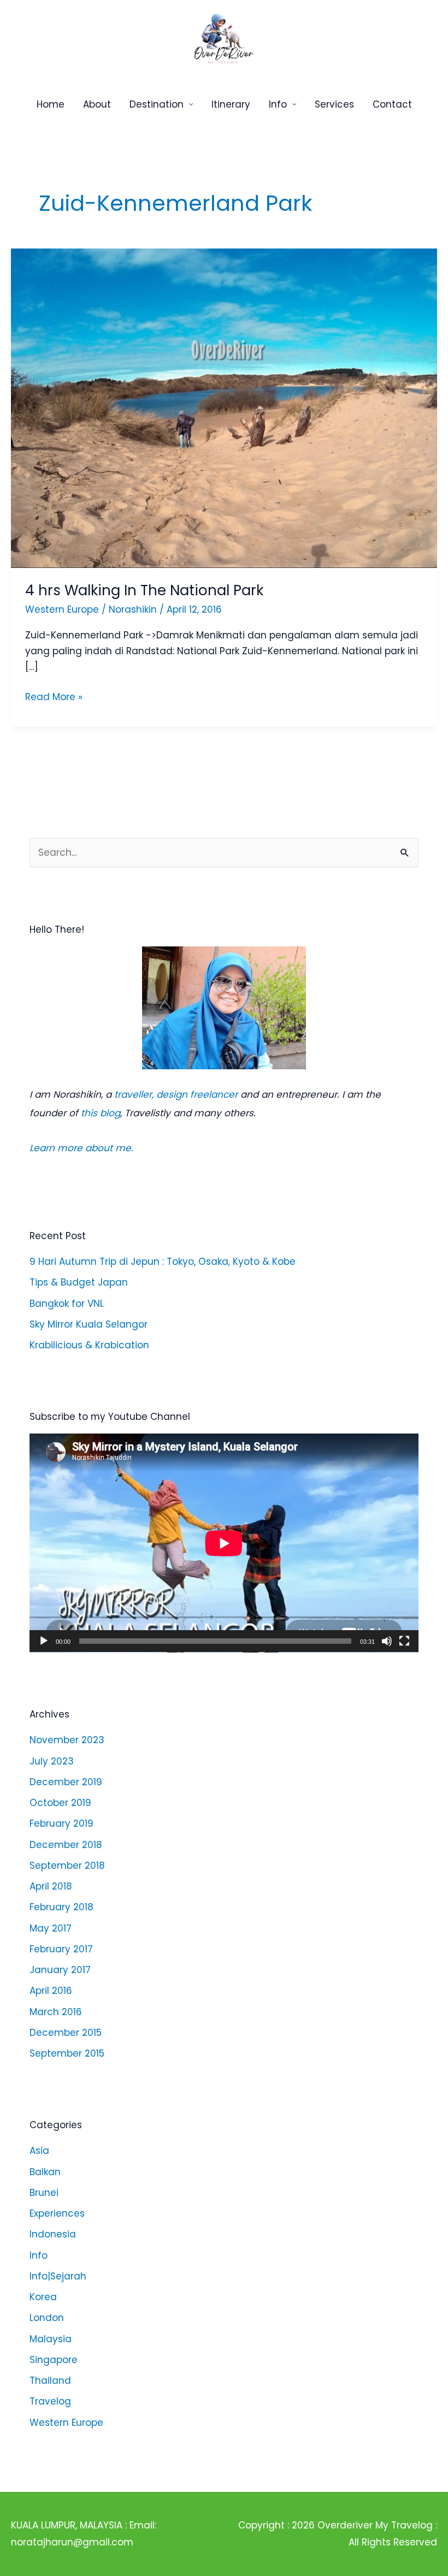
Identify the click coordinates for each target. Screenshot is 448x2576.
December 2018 (66, 1845)
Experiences (57, 2213)
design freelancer (197, 1094)
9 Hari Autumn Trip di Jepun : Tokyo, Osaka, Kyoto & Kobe (163, 1262)
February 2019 (61, 1823)
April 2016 (51, 1991)
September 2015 (67, 2053)
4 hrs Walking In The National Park (144, 590)
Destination (157, 104)
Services (334, 104)
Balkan (45, 2172)
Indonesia (53, 2234)
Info (278, 104)
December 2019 (66, 1782)
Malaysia (51, 2339)
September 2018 (67, 1866)
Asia (39, 2151)
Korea (43, 2297)
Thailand (50, 2380)
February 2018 (61, 1907)
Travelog (50, 2401)
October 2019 (60, 1803)
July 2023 (52, 1761)
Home (51, 104)
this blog (101, 1113)
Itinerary (231, 104)
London (47, 2318)
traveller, (134, 1094)
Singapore (54, 2360)
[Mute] (387, 1641)
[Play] (44, 1641)
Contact (392, 104)
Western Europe (66, 2423)
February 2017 (61, 1949)
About (97, 104)
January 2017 (60, 1970)
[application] (224, 1543)
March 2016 (56, 2012)
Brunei (44, 2193)
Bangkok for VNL (67, 1304)
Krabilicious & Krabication (89, 1345)
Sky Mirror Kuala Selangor (89, 1324)
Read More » (54, 696)
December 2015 (66, 2033)
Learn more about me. (81, 1148)
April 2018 (51, 1886)
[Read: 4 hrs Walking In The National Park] (224, 407)
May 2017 (51, 1928)
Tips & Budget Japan (79, 1282)
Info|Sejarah (58, 2276)
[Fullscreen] (404, 1641)
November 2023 (67, 1740)
